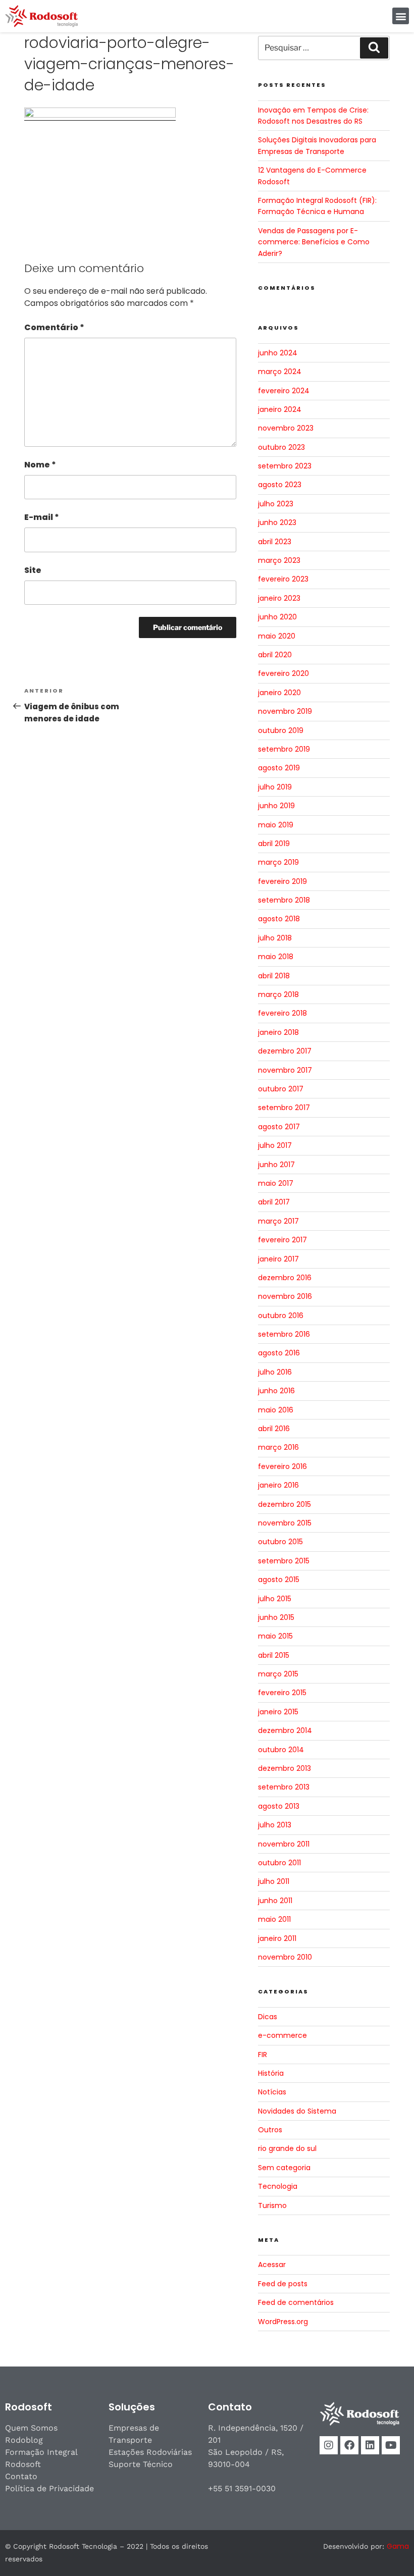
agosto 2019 (279, 768)
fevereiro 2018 (282, 1013)
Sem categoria (284, 2168)
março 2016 (278, 1447)
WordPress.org (283, 2322)
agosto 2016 (279, 1353)
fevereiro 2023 (283, 579)
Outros (270, 2130)
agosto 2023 (280, 485)
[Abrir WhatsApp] (389, 2551)
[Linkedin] (370, 2445)
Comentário (54, 327)
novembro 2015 (285, 1523)
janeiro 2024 (280, 409)
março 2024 (280, 372)
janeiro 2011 (277, 1938)
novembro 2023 (286, 428)
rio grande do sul (287, 2148)
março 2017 (278, 1221)
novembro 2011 (284, 1844)
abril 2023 (275, 542)
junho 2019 (276, 806)
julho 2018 (275, 938)
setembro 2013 (284, 1787)
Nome (40, 465)
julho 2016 (275, 1372)
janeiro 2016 (278, 1485)
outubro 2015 (280, 1542)
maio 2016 (276, 1410)
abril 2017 (274, 1202)
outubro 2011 (279, 1863)
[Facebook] (349, 2445)
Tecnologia (278, 2186)
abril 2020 (275, 655)
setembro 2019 (284, 749)
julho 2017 (275, 1145)
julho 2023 (276, 504)
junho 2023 (277, 522)
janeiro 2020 (279, 693)
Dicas (268, 2017)
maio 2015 (275, 1636)
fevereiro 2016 (282, 1466)
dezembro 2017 (285, 1051)
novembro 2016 (285, 1296)
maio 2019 (276, 825)
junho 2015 (276, 1617)
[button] (401, 16)
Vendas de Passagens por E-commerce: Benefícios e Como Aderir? (314, 242)
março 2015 (278, 1674)
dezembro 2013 (284, 1768)
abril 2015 (274, 1655)
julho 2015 (275, 1599)
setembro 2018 (284, 900)
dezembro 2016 (285, 1278)
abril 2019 (274, 844)
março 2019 (278, 862)
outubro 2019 (281, 730)
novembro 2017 (285, 1070)
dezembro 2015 (284, 1504)
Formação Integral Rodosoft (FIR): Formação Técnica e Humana (317, 206)
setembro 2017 (284, 1108)
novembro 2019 (285, 711)
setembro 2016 (284, 1334)
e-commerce (282, 2035)
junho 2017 (276, 1165)
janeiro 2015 (278, 1712)
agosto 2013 (279, 1806)
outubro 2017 (281, 1089)
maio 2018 (276, 957)
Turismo (272, 2205)
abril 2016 (274, 1429)
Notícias (272, 2092)
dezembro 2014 (285, 1730)
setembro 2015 (284, 1561)
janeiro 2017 (278, 1259)
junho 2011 (275, 1901)
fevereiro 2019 (282, 881)
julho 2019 (275, 787)
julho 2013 (275, 1825)
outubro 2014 (281, 1750)
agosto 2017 (279, 1127)
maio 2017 (276, 1183)
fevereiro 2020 (283, 673)
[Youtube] (391, 2445)
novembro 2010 (285, 1957)
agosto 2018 (279, 919)
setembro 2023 (285, 466)
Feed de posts (283, 2284)
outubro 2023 (281, 447)
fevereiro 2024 (284, 391)
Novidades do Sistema (297, 2111)
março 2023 (279, 560)
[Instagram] (329, 2445)
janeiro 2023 (279, 598)
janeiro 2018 (278, 1032)
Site (33, 570)
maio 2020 (277, 636)
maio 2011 (274, 1919)
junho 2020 (277, 617)
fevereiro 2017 (282, 1240)
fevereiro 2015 (282, 1693)
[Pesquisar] (374, 48)
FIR (263, 2055)
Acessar (272, 2265)
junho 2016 (276, 1391)
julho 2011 (274, 1881)
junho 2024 (278, 353)
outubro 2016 (281, 1316)
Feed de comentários (296, 2302)
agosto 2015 (279, 1580)
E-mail (42, 517)
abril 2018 (274, 976)
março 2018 (278, 994)
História (271, 2073)
